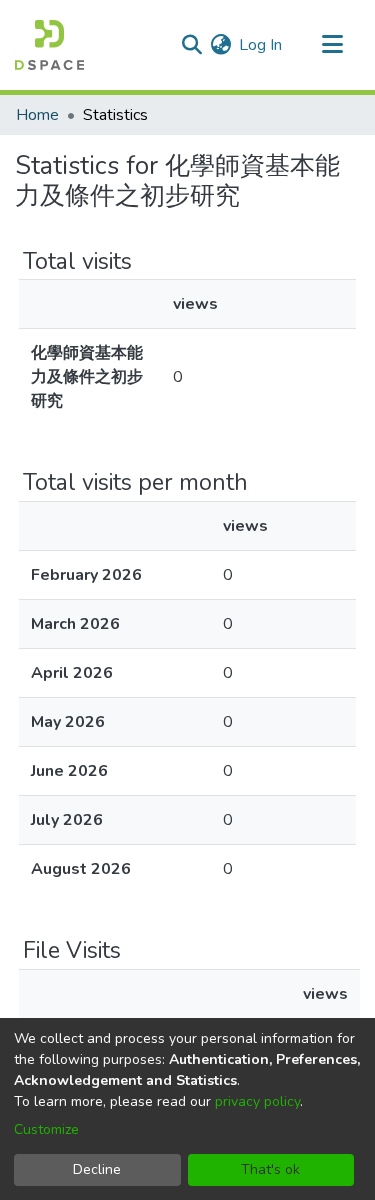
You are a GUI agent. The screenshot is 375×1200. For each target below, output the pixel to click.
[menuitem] (220, 45)
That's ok (270, 1169)
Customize (46, 1129)
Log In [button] (261, 45)
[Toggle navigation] (332, 45)
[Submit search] (191, 45)
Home (37, 115)
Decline (97, 1169)
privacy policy (257, 1101)
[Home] (49, 45)
